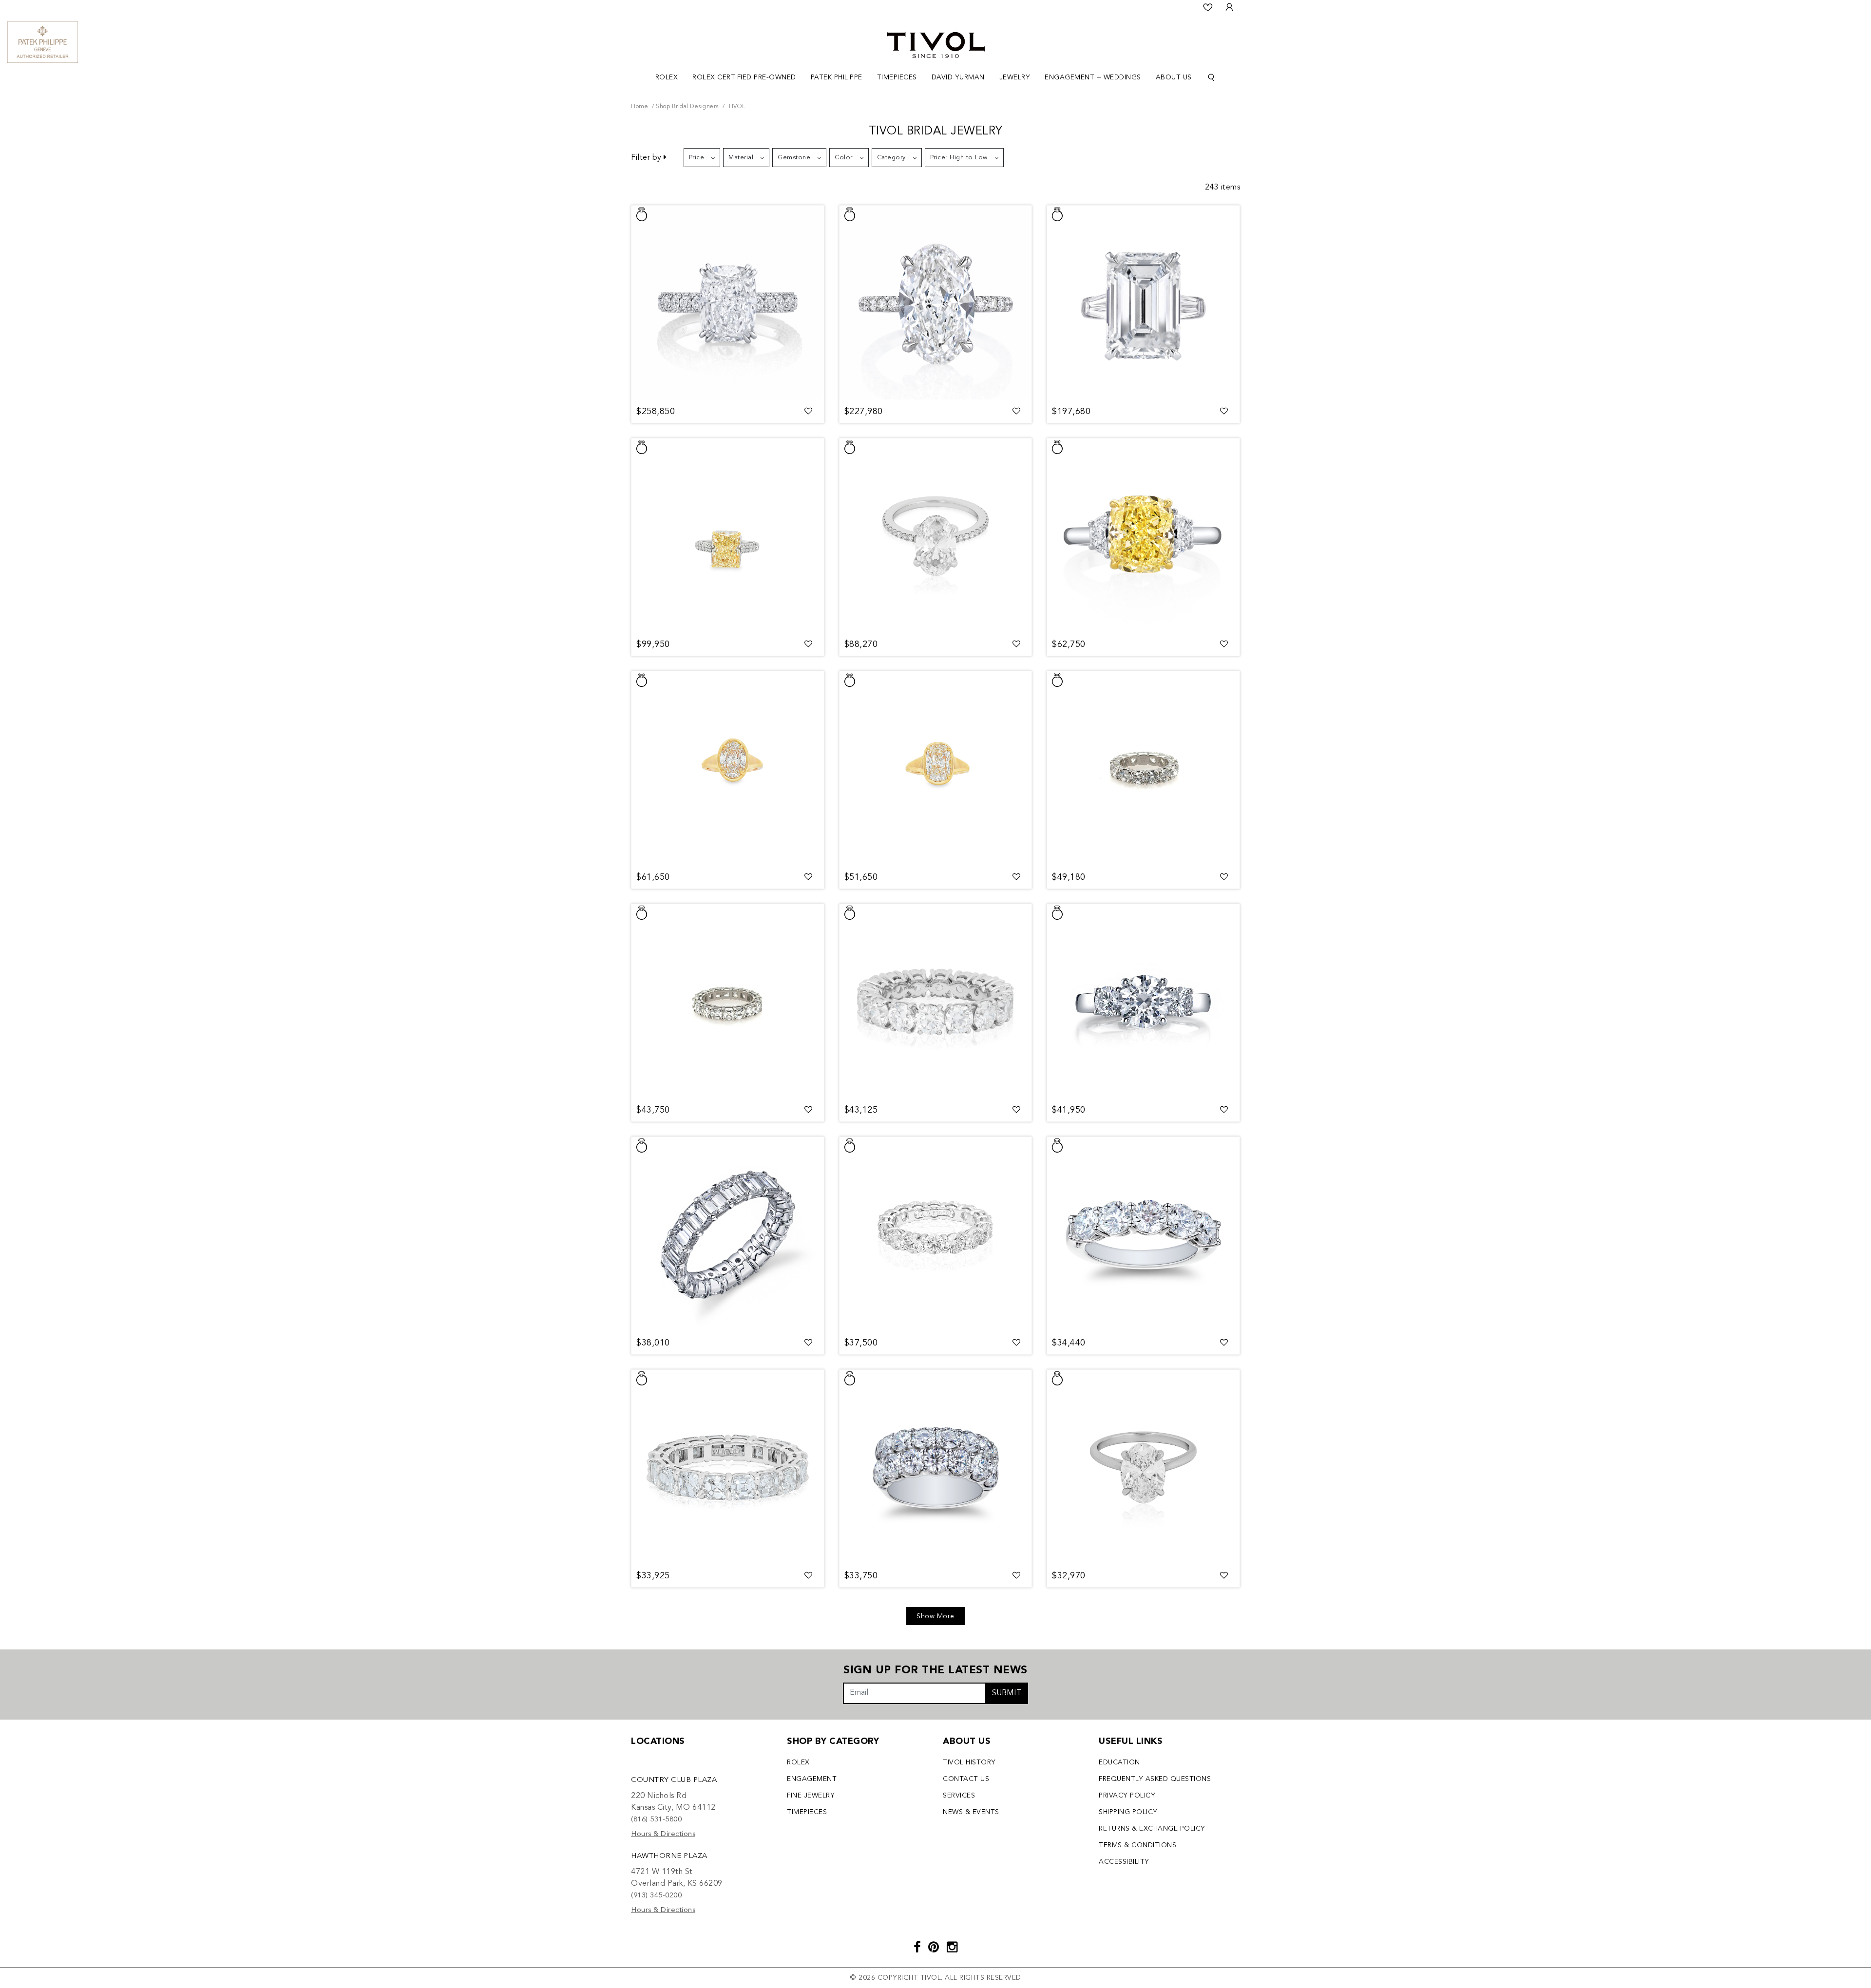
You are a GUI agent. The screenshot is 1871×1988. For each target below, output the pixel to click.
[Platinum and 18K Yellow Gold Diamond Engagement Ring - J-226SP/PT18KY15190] (728, 536)
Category (891, 158)
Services (959, 1796)
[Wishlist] (1208, 7)
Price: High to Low (959, 158)
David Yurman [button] (958, 77)
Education (1119, 1762)
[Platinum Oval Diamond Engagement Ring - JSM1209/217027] (936, 303)
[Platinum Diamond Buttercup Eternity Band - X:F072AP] (728, 1234)
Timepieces (807, 1812)
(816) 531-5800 (656, 1820)
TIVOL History (969, 1762)
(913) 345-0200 (656, 1896)
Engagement (812, 1779)
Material (741, 158)
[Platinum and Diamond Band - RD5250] (1143, 1234)
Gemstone (794, 158)
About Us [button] (1174, 77)
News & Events (971, 1812)
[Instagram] (952, 1948)
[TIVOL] (936, 44)
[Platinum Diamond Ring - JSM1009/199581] (936, 536)
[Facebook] (917, 1948)
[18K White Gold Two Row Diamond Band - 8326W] (936, 1467)
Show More (935, 1616)
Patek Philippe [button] (837, 77)
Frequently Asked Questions (1155, 1779)
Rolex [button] (667, 77)
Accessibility (1124, 1862)
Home (640, 107)
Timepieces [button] (897, 77)
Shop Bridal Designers (687, 107)
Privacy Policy (1127, 1796)
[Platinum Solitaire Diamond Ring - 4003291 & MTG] (1143, 1467)
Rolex (798, 1762)
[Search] (1211, 78)
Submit (1007, 1693)
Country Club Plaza (674, 1780)
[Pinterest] (934, 1948)
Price (697, 158)
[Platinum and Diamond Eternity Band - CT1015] (936, 1002)
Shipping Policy (1128, 1812)
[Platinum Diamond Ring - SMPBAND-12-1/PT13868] (728, 303)
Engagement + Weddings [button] (1093, 77)
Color (844, 158)
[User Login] (1229, 7)
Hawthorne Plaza (669, 1856)
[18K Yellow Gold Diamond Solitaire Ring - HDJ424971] (728, 769)
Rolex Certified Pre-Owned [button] (744, 77)
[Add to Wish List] (809, 412)
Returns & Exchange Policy (1152, 1829)
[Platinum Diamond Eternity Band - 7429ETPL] (1143, 769)
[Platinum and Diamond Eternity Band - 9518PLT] (936, 1234)
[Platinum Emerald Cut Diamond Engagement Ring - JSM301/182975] (1143, 303)
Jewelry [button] (1015, 77)
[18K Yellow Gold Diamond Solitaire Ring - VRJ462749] (936, 769)
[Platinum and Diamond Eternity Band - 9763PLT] (728, 1467)
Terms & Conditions (1137, 1845)
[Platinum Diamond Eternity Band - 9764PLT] (728, 1002)
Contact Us (966, 1779)
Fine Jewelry (811, 1796)
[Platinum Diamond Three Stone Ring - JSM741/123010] (1143, 1002)
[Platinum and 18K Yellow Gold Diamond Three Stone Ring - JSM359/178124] (1143, 536)
